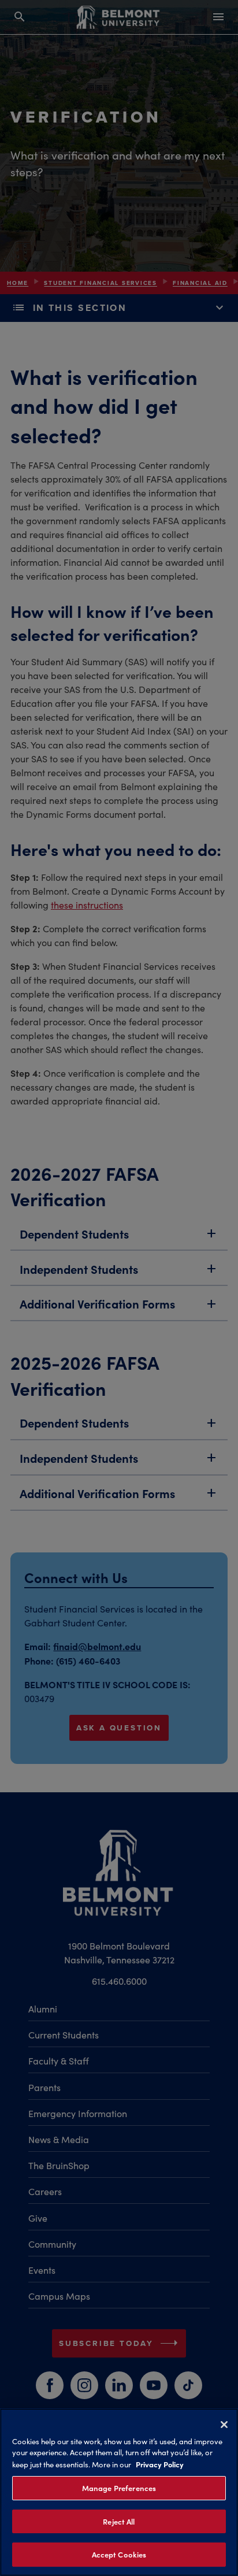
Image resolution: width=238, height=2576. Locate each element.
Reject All (119, 2521)
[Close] (224, 2425)
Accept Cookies (119, 2554)
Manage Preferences (119, 2488)
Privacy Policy (160, 2464)
